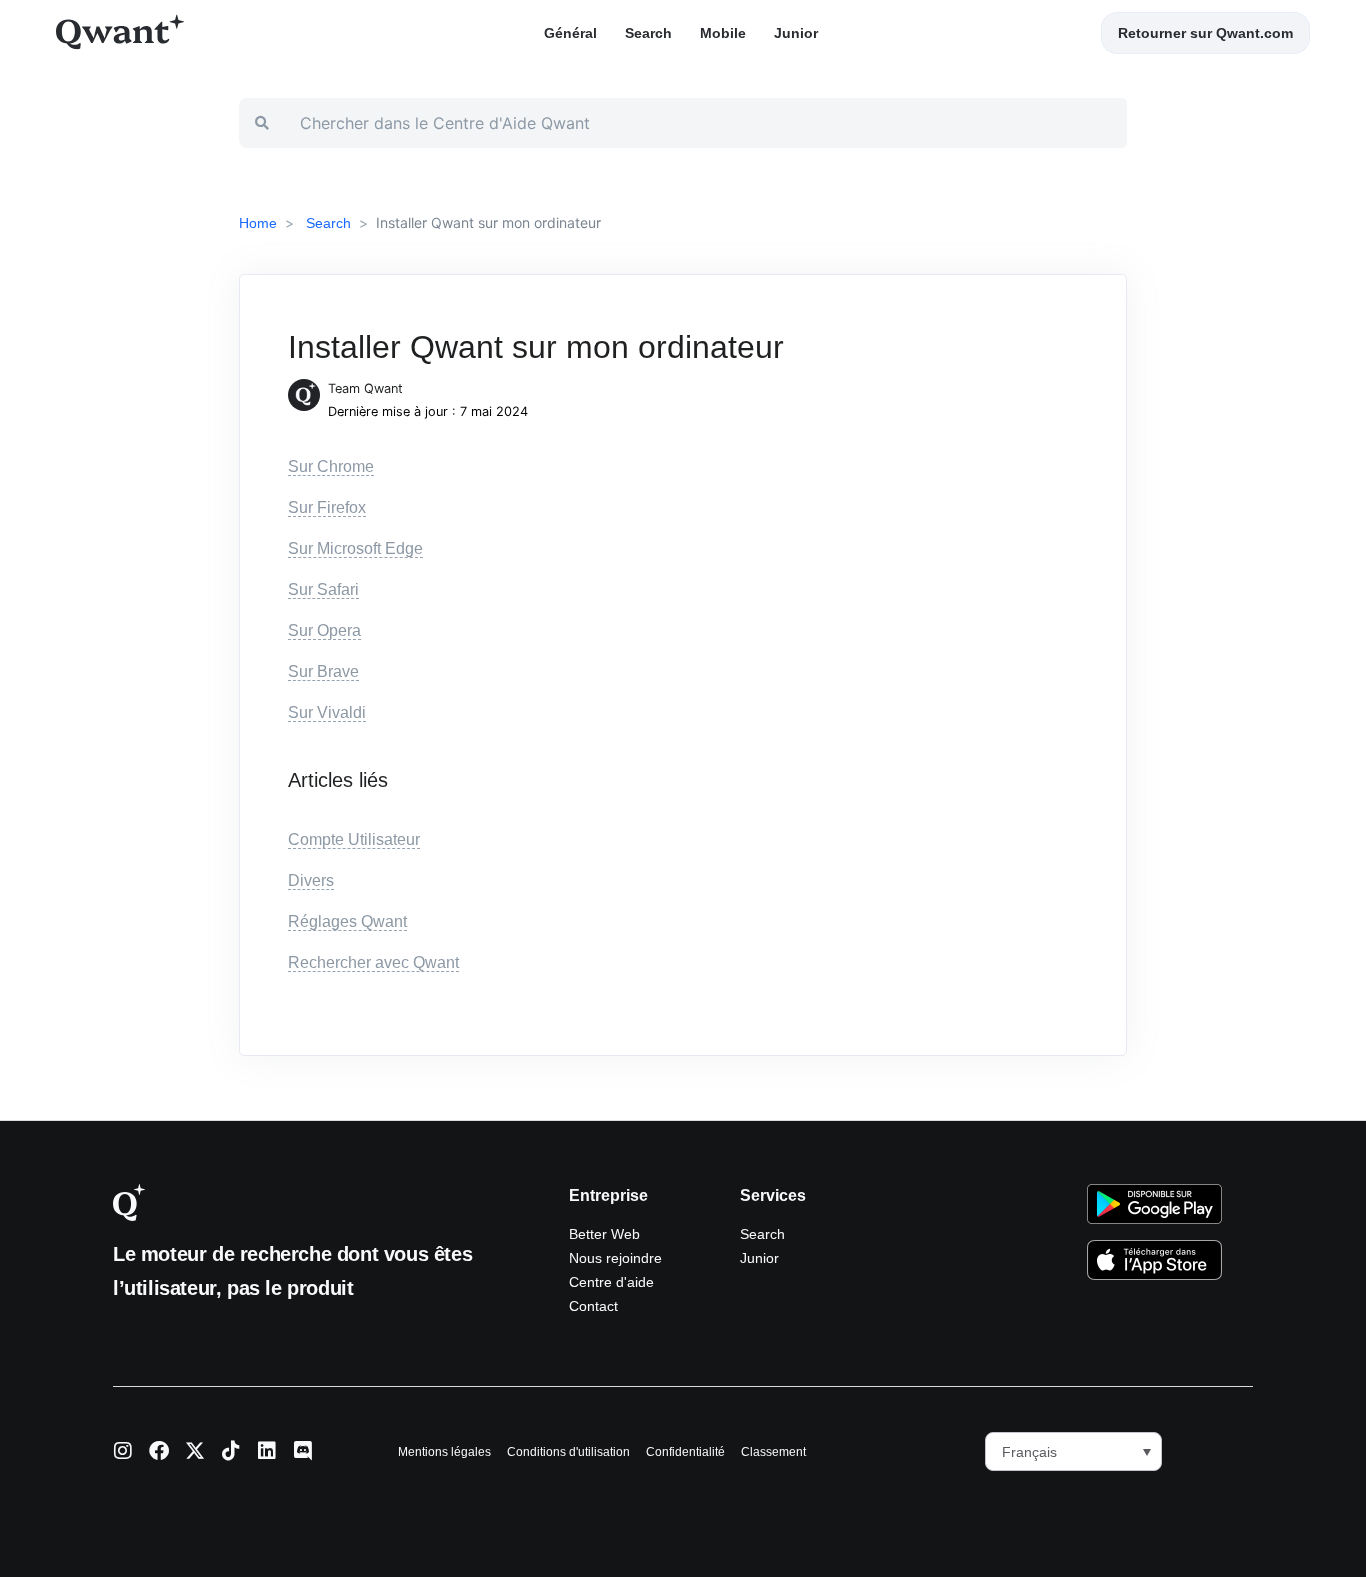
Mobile (723, 33)
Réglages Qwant (347, 921)
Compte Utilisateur (354, 839)
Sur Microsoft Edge (355, 548)
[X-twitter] (195, 1451)
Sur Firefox (327, 507)
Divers (311, 880)
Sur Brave (323, 671)
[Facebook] (159, 1451)
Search (648, 33)
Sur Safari (323, 589)
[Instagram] (123, 1451)
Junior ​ (798, 33)
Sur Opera (324, 630)
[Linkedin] (267, 1451)
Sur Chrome (331, 466)
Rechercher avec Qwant (373, 962)
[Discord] (303, 1451)
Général (570, 33)
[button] (1073, 1451)
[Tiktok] (231, 1451)
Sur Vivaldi (327, 712)
